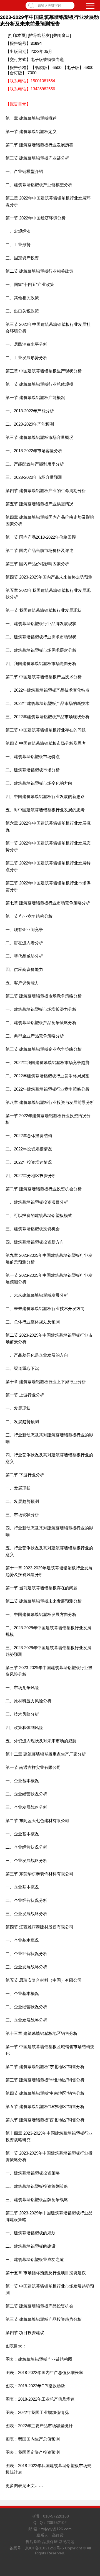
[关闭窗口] (61, 35)
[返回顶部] (94, 2312)
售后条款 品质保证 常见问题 (50, 2542)
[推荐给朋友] (39, 35)
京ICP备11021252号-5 (44, 2548)
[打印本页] (17, 35)
